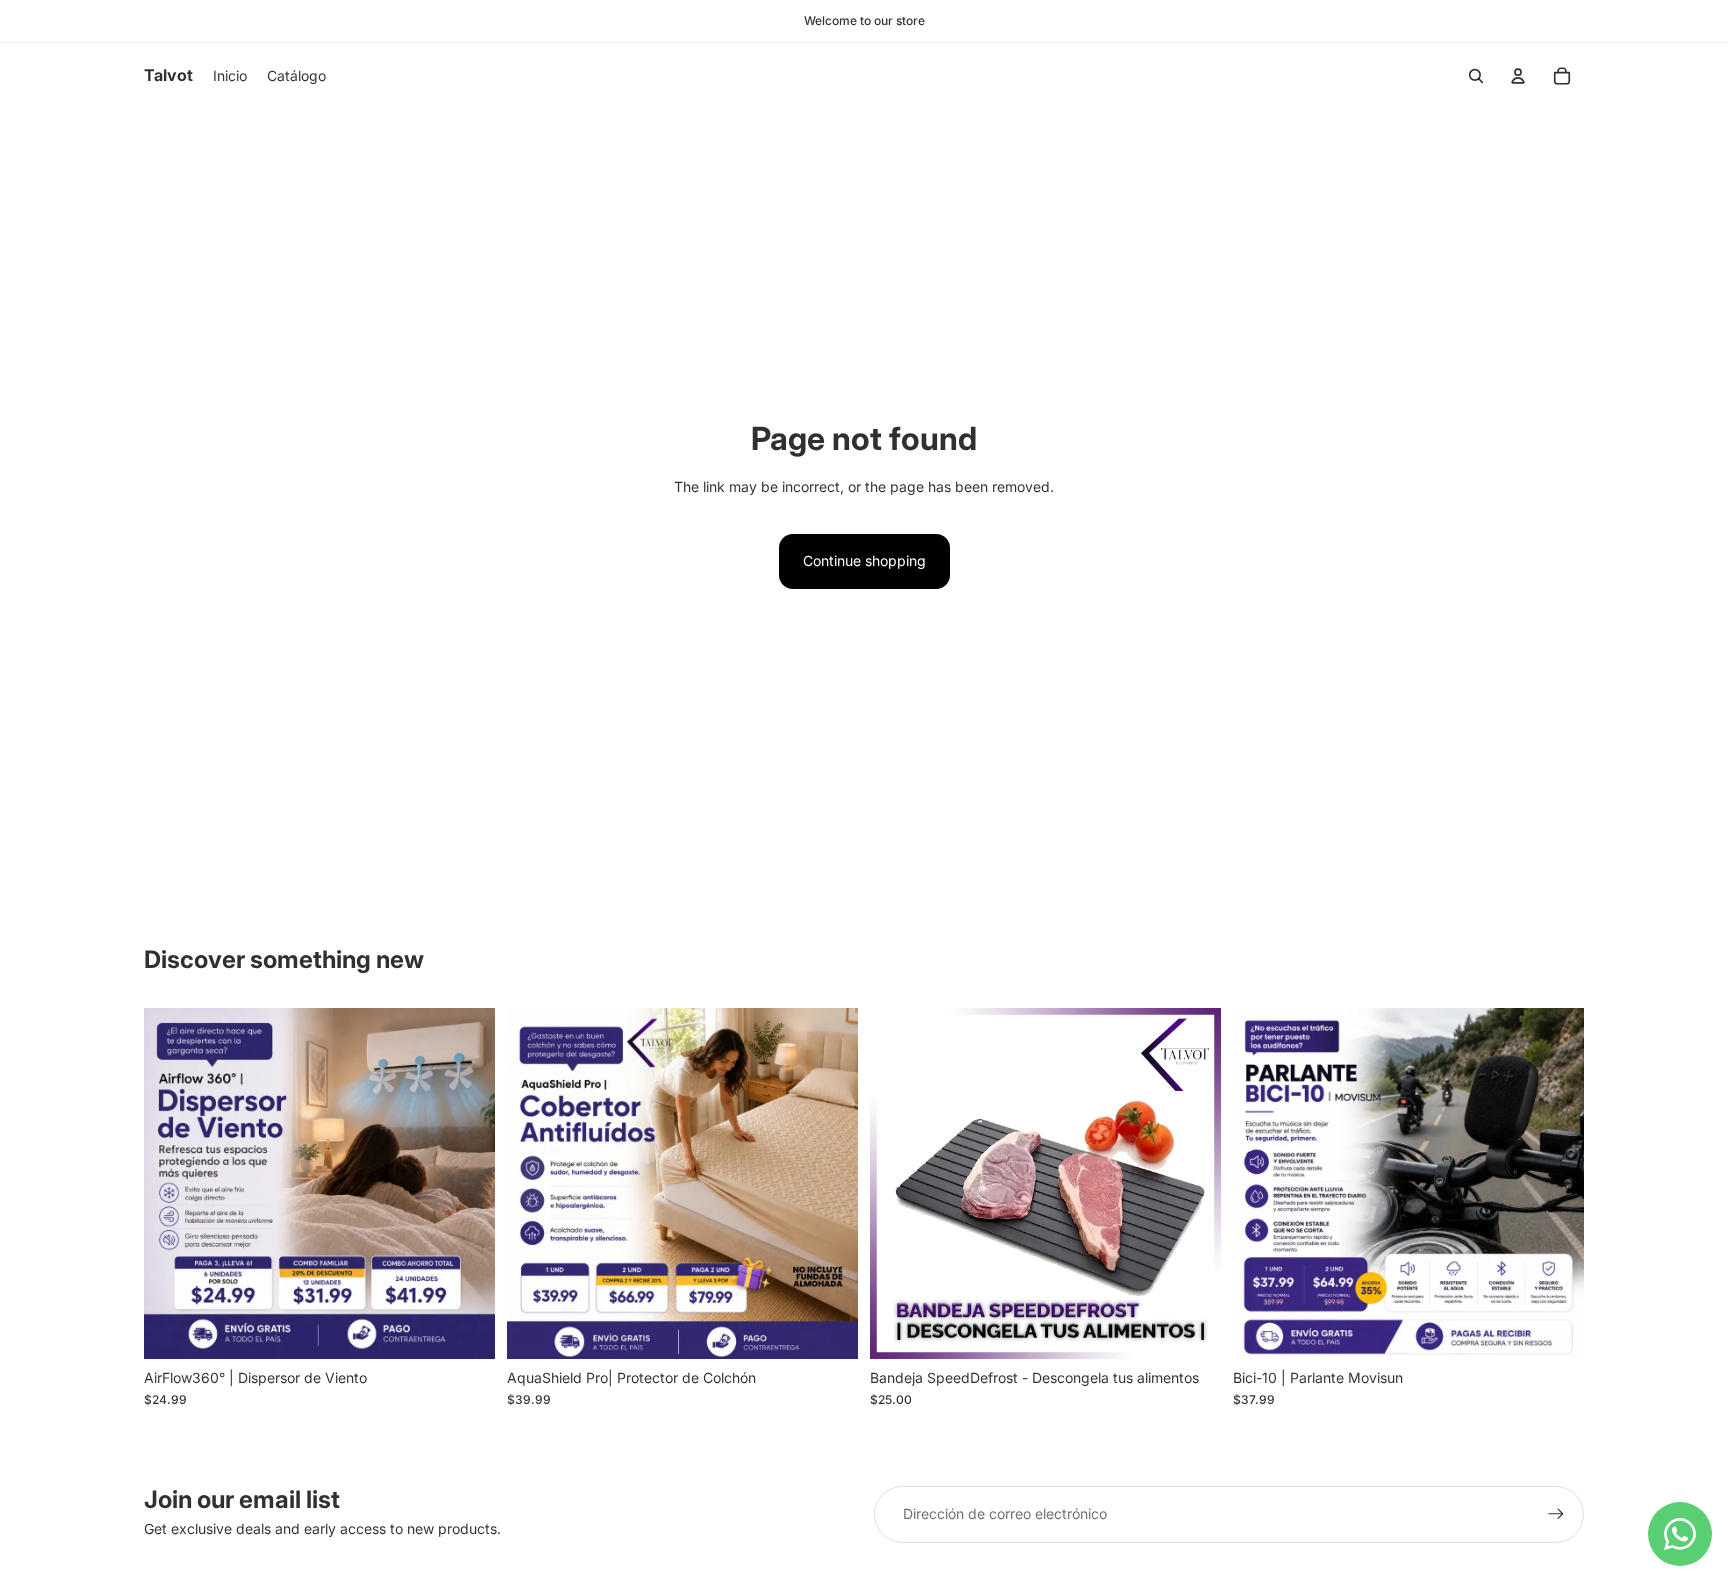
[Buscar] (1476, 76)
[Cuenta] (1518, 76)
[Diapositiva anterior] (900, 1184)
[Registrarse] (1556, 1514)
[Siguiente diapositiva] (1191, 1184)
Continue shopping (864, 560)
